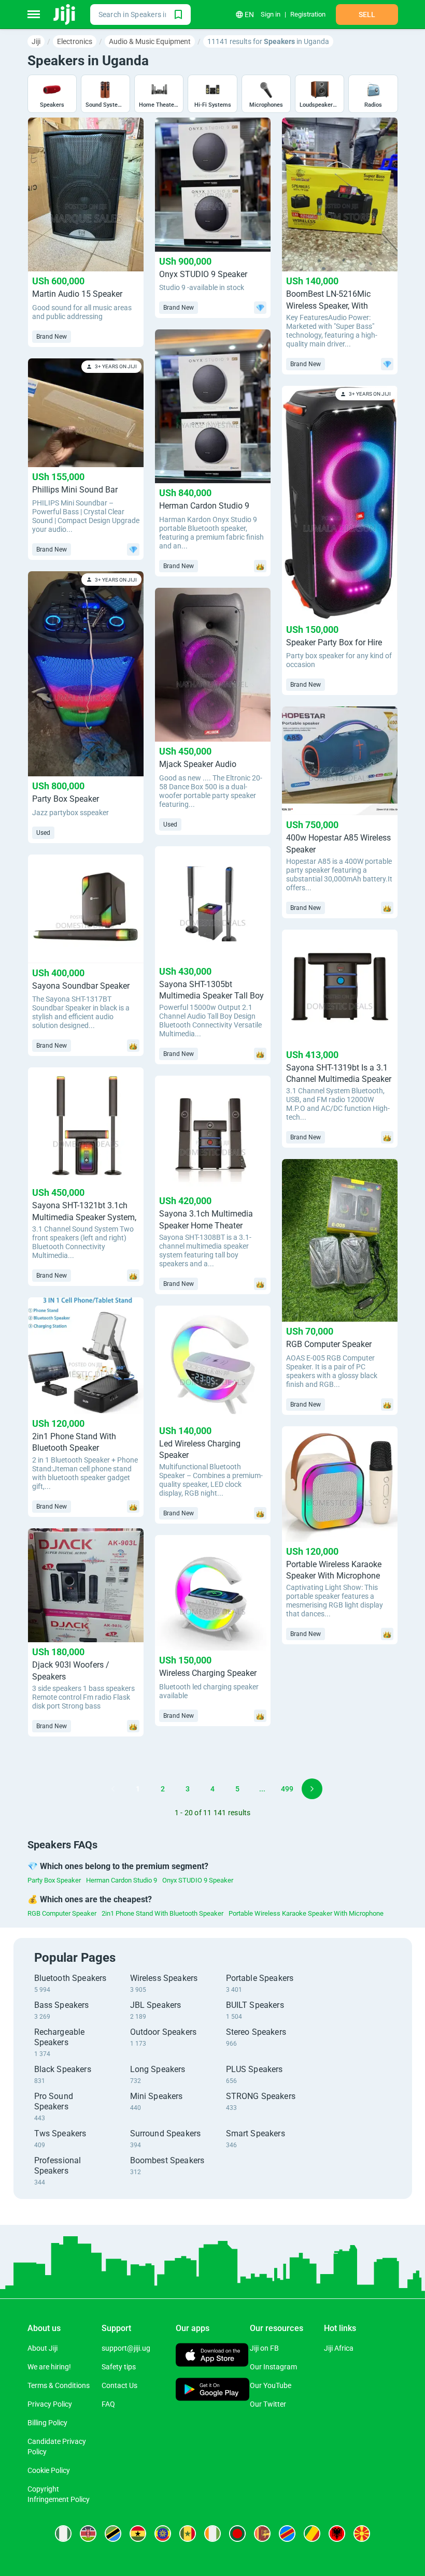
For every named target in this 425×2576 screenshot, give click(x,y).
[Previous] (113, 1789)
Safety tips (119, 2367)
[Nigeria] (63, 2534)
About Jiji (42, 2348)
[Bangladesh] (237, 2534)
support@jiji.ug (126, 2348)
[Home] (65, 15)
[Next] (312, 1789)
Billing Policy (47, 2423)
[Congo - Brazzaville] (312, 2534)
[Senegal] (188, 2534)
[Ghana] (138, 2534)
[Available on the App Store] (212, 2356)
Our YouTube (271, 2385)
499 (287, 1789)
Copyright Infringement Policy (59, 2494)
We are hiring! (49, 2367)
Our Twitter (268, 2404)
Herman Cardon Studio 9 (122, 1880)
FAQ (108, 2404)
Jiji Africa (339, 2348)
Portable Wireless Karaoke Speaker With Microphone (306, 1913)
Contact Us (119, 2385)
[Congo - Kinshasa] (287, 2534)
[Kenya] (88, 2534)
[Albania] (337, 2534)
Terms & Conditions (59, 2385)
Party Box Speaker (54, 1880)
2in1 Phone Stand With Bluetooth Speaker (162, 1913)
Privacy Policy (50, 2404)
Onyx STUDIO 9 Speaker (198, 1880)
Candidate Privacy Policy (57, 2447)
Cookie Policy (49, 2470)
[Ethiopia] (163, 2534)
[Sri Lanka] (262, 2534)
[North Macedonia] (362, 2534)
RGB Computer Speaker (62, 1913)
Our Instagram (273, 2367)
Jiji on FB (264, 2348)
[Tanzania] (113, 2534)
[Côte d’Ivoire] (212, 2534)
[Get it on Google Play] (213, 2390)
